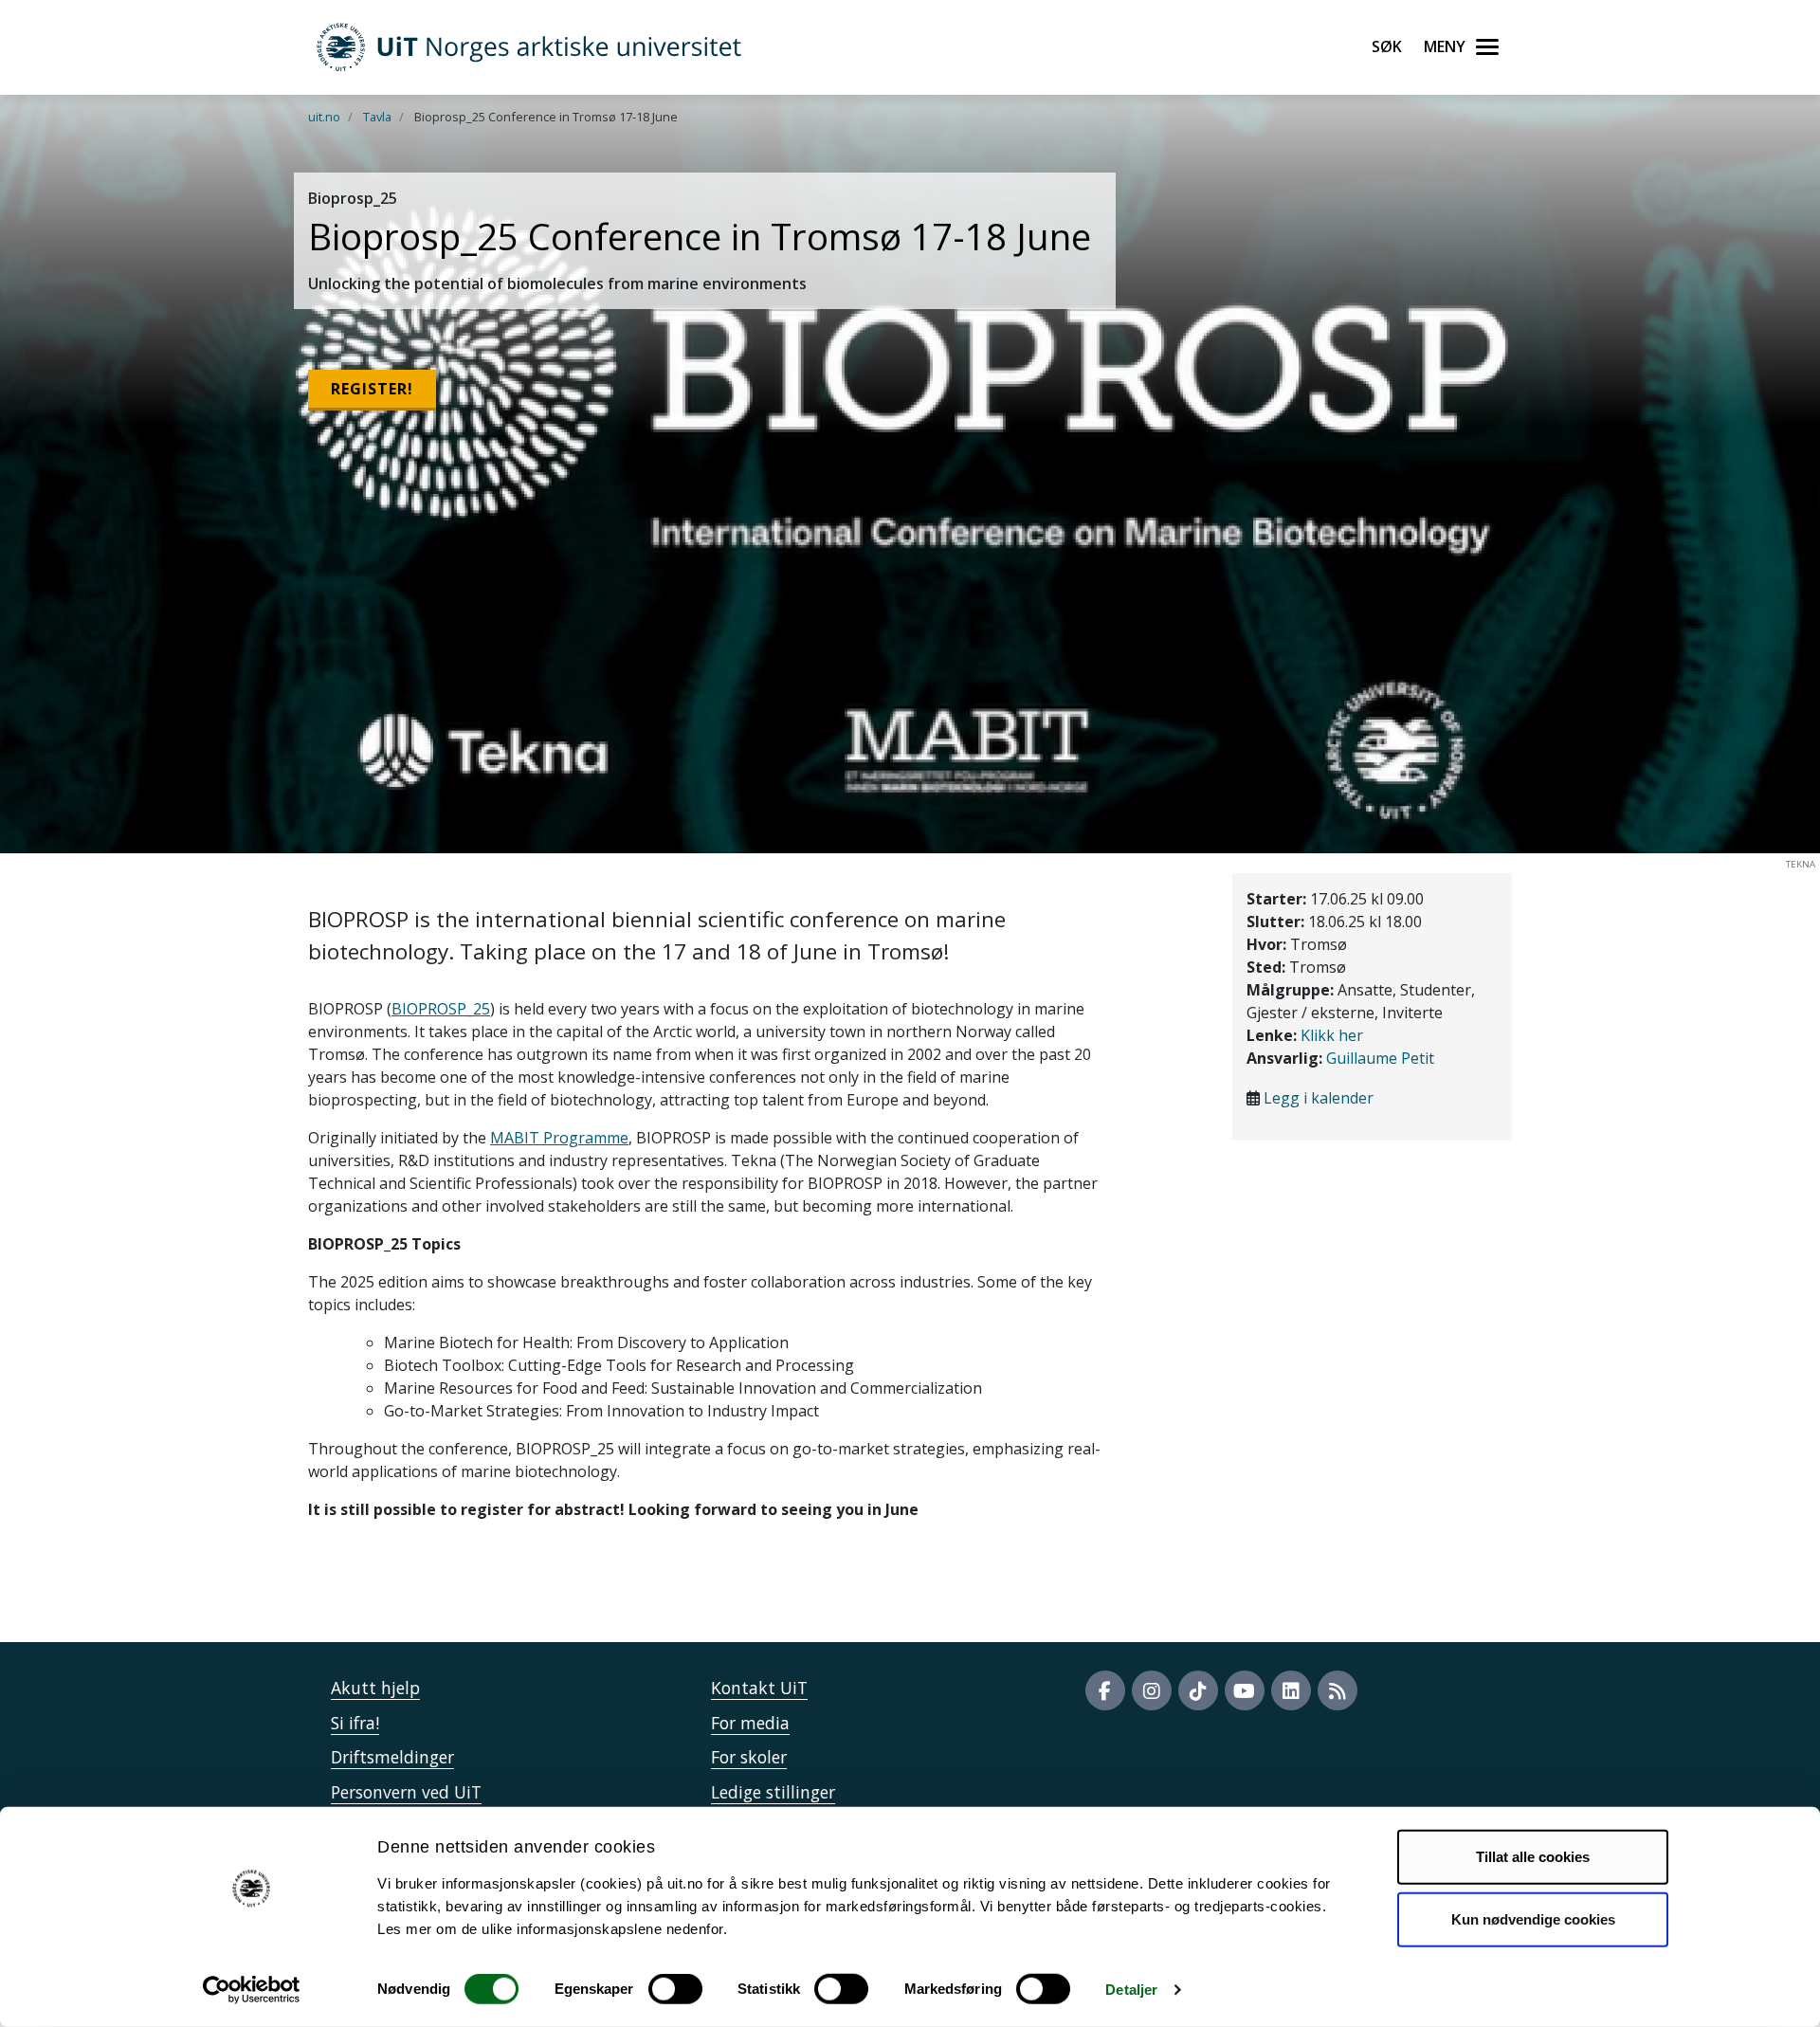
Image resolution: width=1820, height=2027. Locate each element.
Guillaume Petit (1380, 1058)
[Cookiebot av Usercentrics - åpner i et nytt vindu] (252, 1990)
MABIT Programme (559, 1138)
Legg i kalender (1319, 1098)
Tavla (377, 117)
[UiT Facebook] (1105, 1690)
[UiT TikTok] (1198, 1690)
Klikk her (1332, 1035)
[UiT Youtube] (1245, 1690)
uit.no (324, 117)
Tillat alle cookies (1533, 1857)
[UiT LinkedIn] (1291, 1690)
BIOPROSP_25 (441, 1009)
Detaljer (1131, 1990)
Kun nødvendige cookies (1533, 1918)
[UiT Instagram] (1152, 1690)
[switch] (675, 1989)
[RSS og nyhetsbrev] (1338, 1690)
